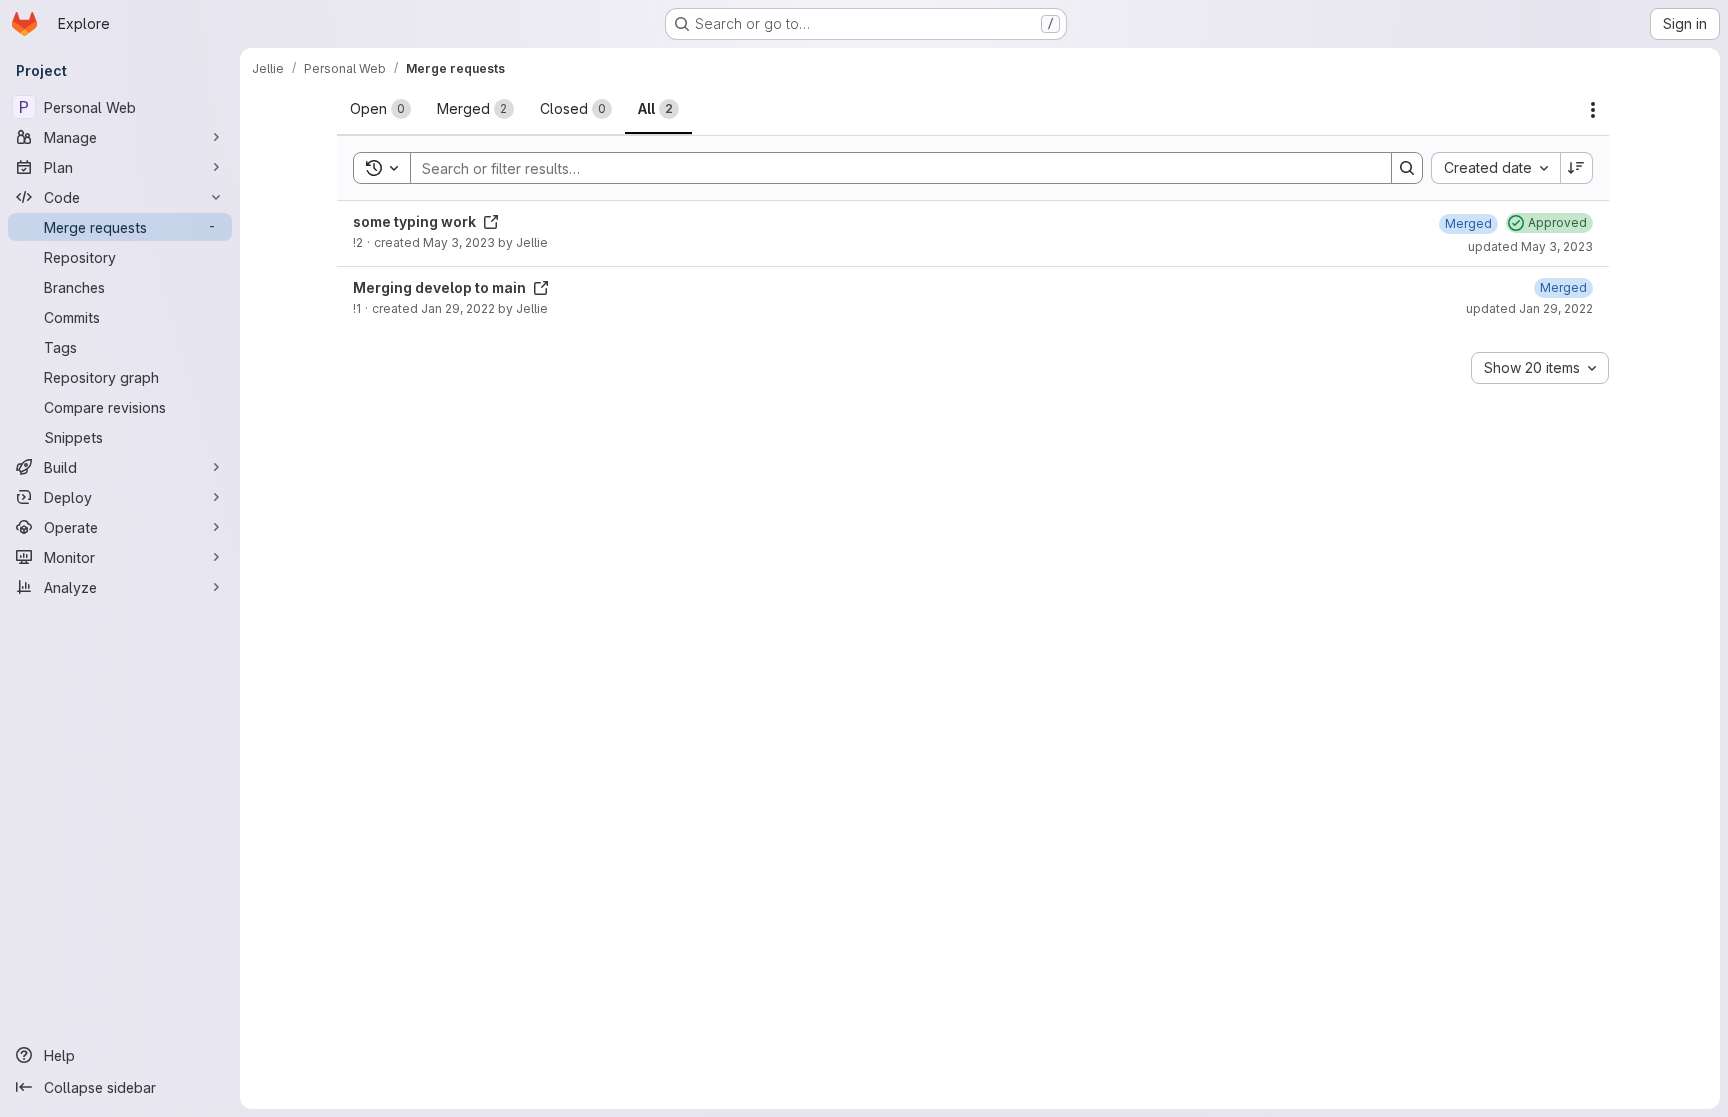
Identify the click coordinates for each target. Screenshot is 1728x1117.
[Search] (1407, 168)
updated (1530, 246)
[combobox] (1495, 168)
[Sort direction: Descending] (1577, 168)
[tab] (380, 109)
